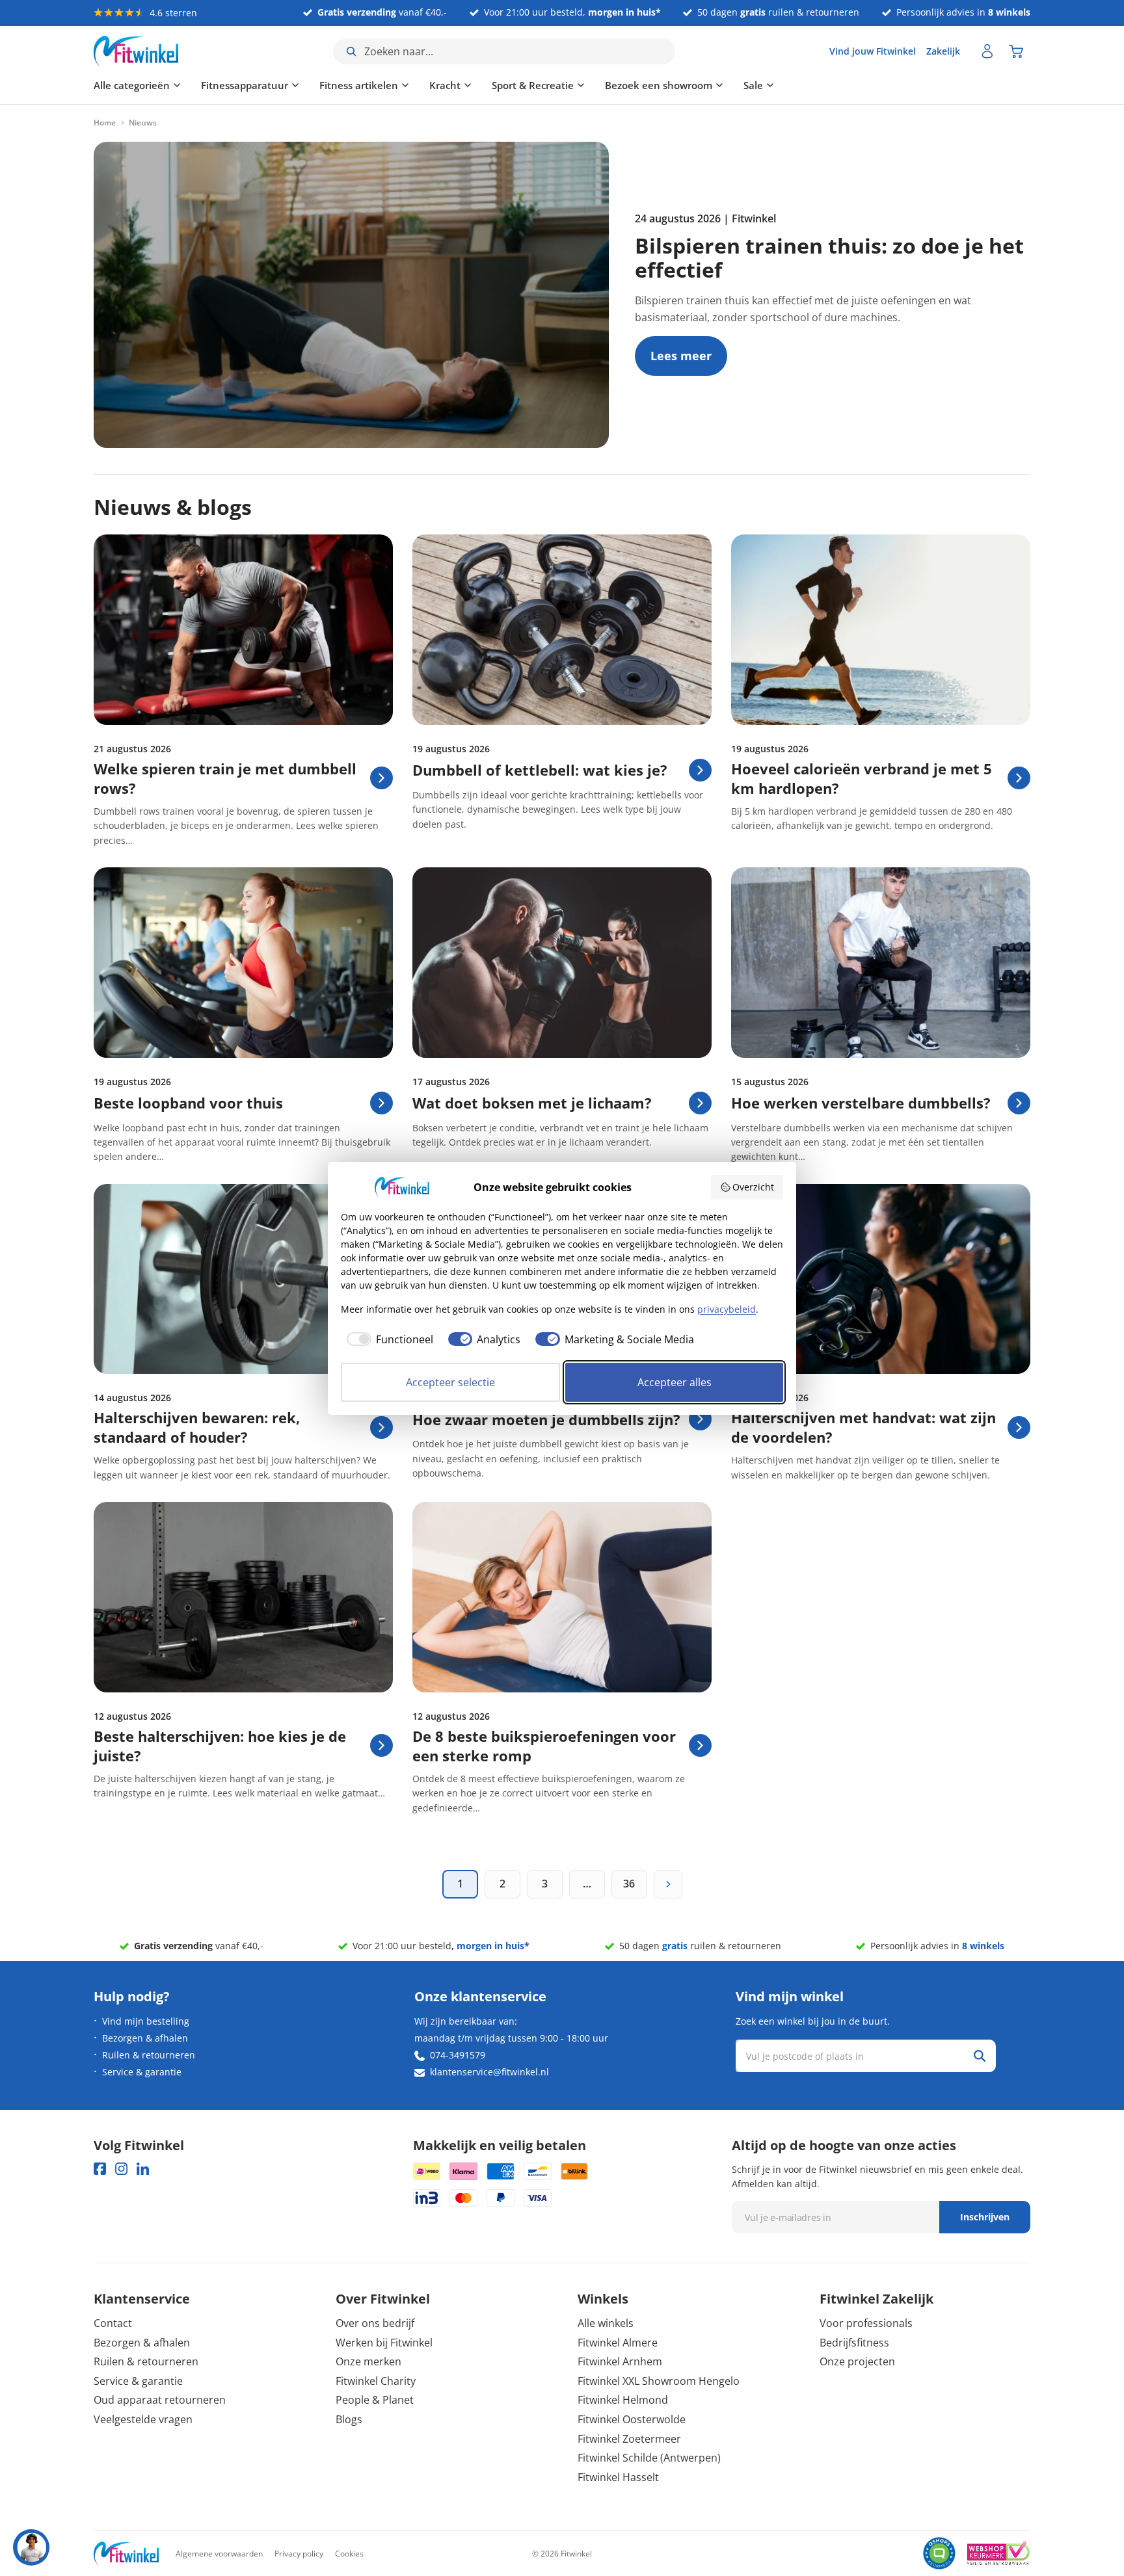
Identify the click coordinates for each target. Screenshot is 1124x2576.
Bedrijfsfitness (854, 2343)
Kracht (445, 85)
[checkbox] (387, 1339)
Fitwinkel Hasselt (618, 2477)
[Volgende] (668, 1884)
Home (105, 123)
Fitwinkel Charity (376, 2381)
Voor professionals (866, 2323)
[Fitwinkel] (126, 2554)
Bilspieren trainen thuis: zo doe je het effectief (829, 257)
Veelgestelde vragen (143, 2419)
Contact (113, 2323)
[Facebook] (100, 2169)
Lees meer (681, 361)
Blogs (349, 2419)
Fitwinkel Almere (618, 2343)
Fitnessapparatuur (245, 85)
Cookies (349, 2554)
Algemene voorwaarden (219, 2554)
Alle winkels (606, 2323)
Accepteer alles (675, 1382)
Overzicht (753, 1187)
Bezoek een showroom (659, 85)
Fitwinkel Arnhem (620, 2361)
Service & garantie (142, 2072)
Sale (753, 85)
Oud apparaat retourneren (160, 2400)
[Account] (987, 51)
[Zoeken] (980, 2056)
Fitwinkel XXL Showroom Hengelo (659, 2381)
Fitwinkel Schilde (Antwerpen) (649, 2458)
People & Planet (375, 2400)
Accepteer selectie (450, 1382)
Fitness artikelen (359, 85)
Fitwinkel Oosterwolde (632, 2419)
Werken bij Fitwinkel (384, 2343)
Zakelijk (943, 51)
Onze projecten (857, 2361)
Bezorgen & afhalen (145, 2038)
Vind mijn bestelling (146, 2021)
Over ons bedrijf (375, 2323)
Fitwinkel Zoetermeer (629, 2439)
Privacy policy (299, 2554)
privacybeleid (727, 1309)
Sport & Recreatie (533, 85)
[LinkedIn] (143, 2169)
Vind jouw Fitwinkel (873, 51)
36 (629, 1884)
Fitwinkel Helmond (623, 2400)
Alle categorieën (132, 85)
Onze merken (368, 2361)
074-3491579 (458, 2055)
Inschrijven (985, 2217)
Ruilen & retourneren (149, 2055)
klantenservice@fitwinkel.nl (489, 2072)
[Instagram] (121, 2169)
